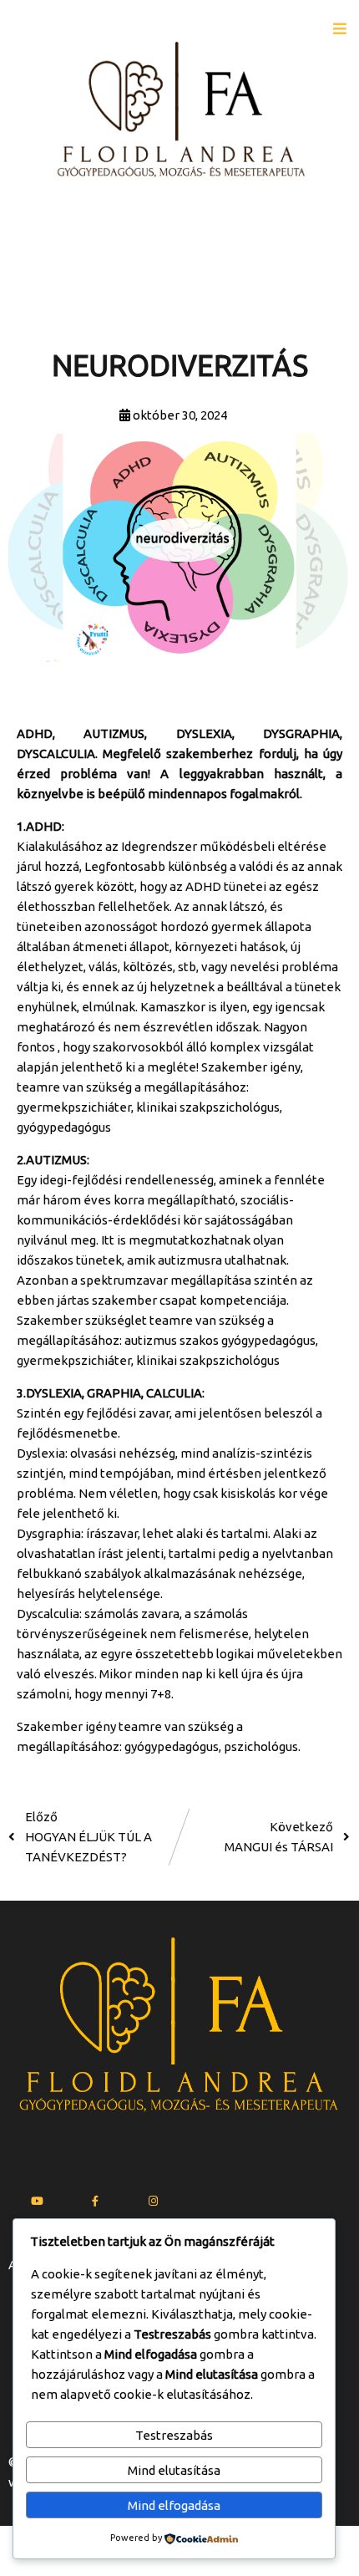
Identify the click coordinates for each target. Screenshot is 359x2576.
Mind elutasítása (174, 2470)
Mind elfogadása (174, 2505)
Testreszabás (174, 2435)
